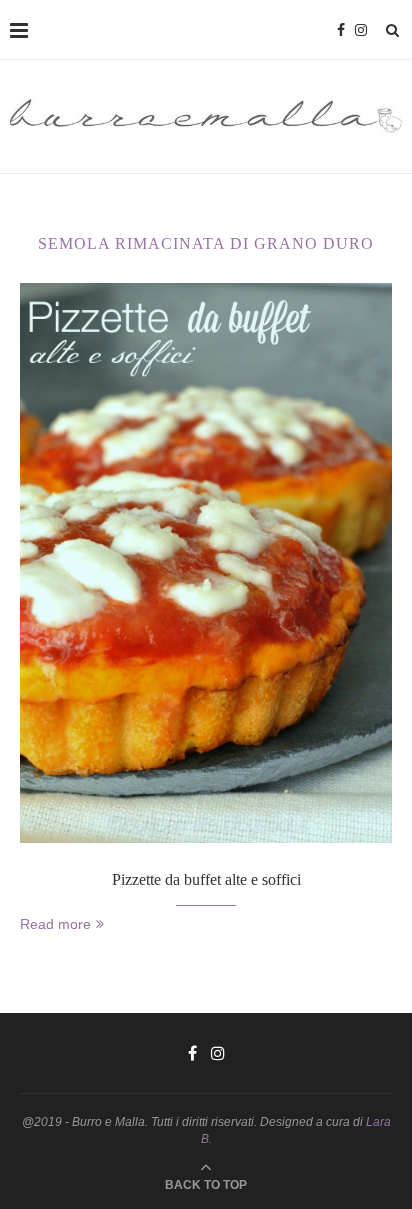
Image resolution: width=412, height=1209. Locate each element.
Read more (55, 924)
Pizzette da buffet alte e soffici (206, 879)
